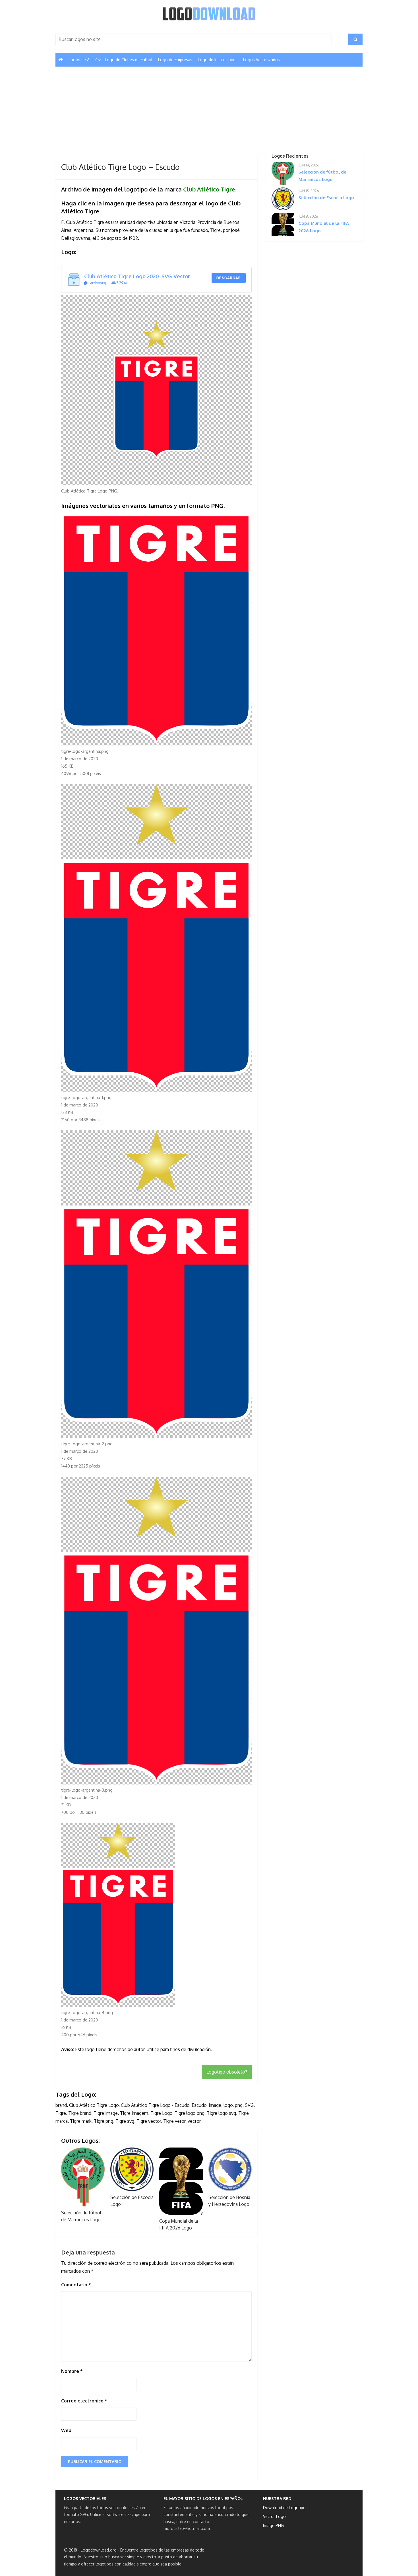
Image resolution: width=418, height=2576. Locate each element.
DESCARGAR (229, 278)
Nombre (72, 2371)
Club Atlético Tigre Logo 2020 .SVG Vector (137, 276)
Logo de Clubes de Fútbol (129, 60)
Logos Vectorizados (261, 60)
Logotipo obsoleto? (227, 2072)
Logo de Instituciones (218, 60)
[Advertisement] (156, 115)
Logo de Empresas (175, 60)
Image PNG (273, 2525)
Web (66, 2430)
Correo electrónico (84, 2401)
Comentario (76, 2285)
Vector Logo (274, 2516)
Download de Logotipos (285, 2508)
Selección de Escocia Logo (326, 198)
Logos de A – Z (83, 60)
